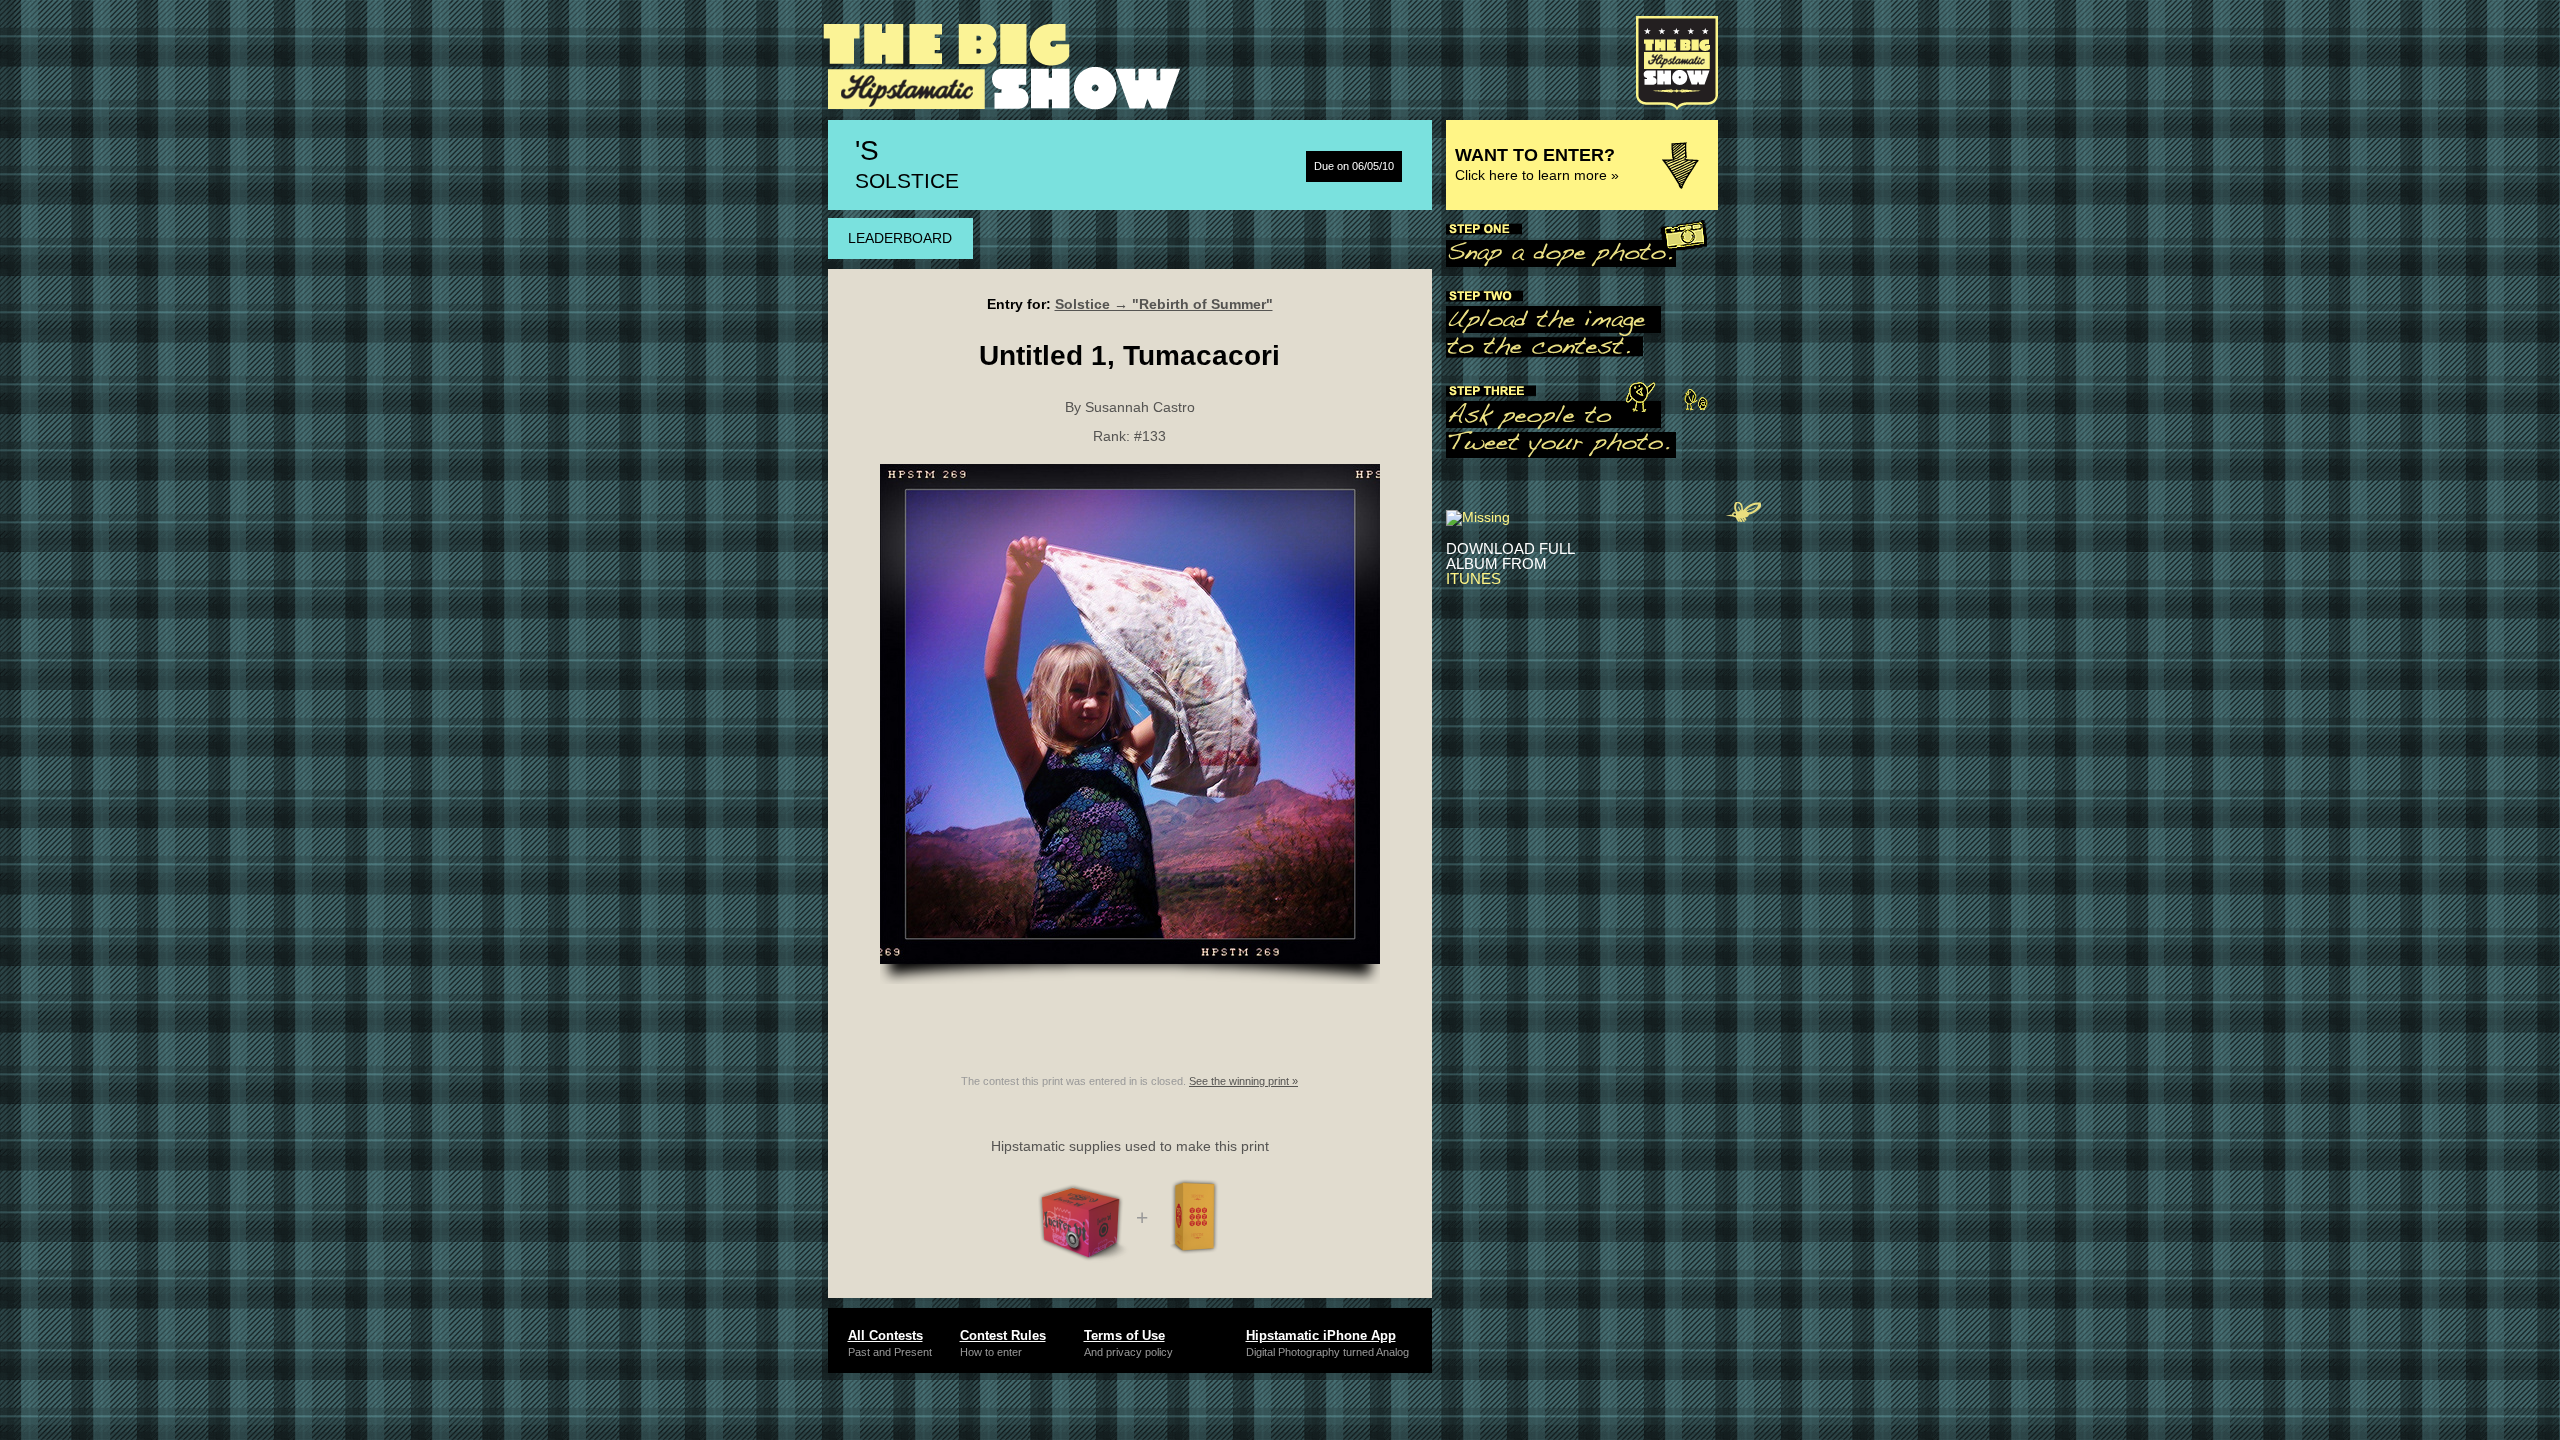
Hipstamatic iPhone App (1321, 1335)
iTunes (1473, 578)
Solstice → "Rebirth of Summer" (1164, 304)
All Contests (885, 1335)
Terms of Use (1124, 1335)
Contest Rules (1003, 1335)
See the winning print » (1243, 1081)
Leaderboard (900, 238)
